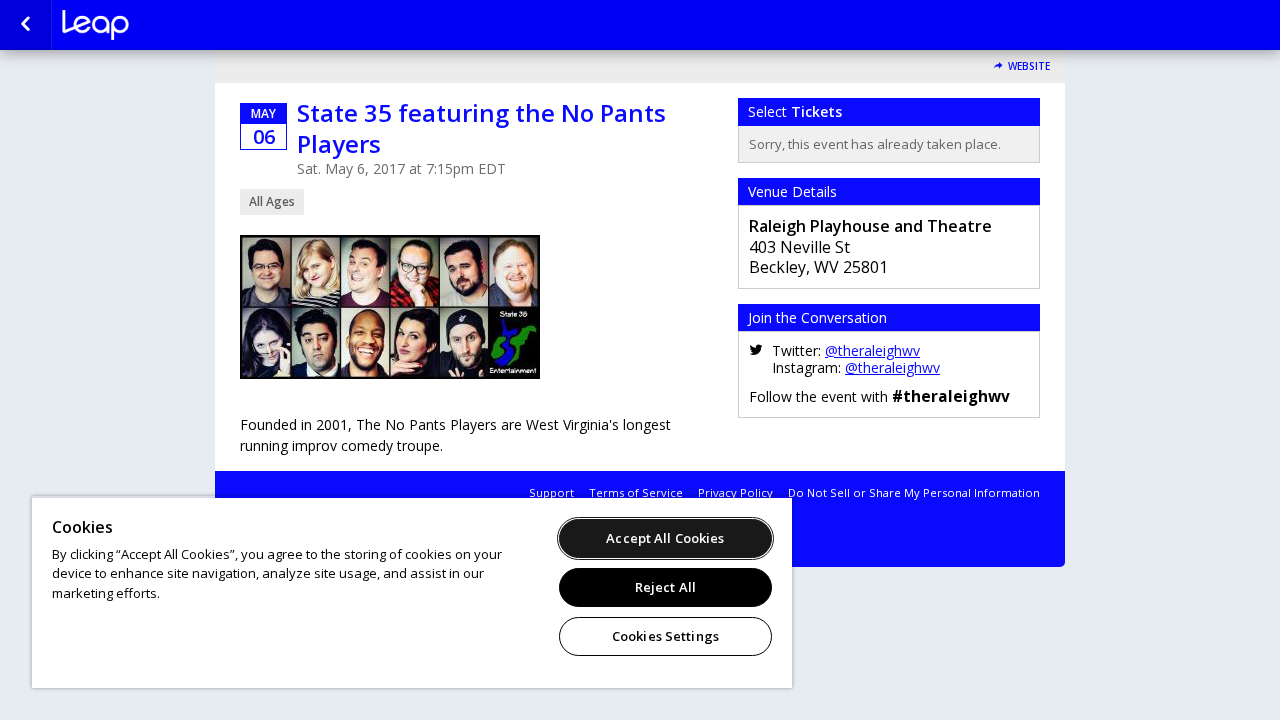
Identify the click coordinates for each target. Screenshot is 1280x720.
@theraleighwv (872, 350)
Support (551, 492)
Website (1029, 66)
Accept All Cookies (665, 538)
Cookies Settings (665, 636)
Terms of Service (636, 492)
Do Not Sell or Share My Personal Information (914, 492)
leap (162, 25)
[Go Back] (25, 25)
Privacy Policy (735, 492)
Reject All (665, 587)
